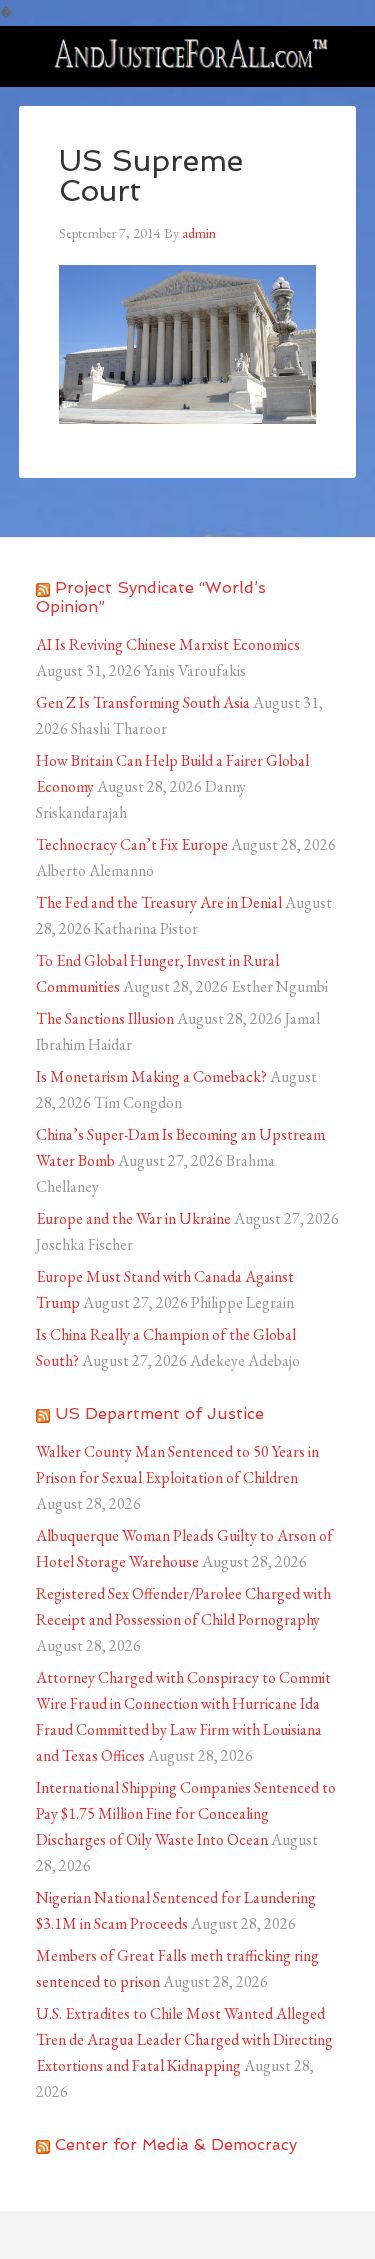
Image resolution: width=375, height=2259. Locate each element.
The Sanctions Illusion (105, 1018)
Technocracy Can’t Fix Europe (132, 844)
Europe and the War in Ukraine (133, 1218)
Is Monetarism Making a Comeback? (151, 1076)
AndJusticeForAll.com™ (188, 56)
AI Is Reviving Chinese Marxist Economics (168, 644)
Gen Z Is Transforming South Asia (143, 702)
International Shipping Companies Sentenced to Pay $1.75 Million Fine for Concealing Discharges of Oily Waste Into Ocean (186, 1813)
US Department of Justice (159, 1413)
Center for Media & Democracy (176, 2144)
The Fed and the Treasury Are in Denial (159, 902)
